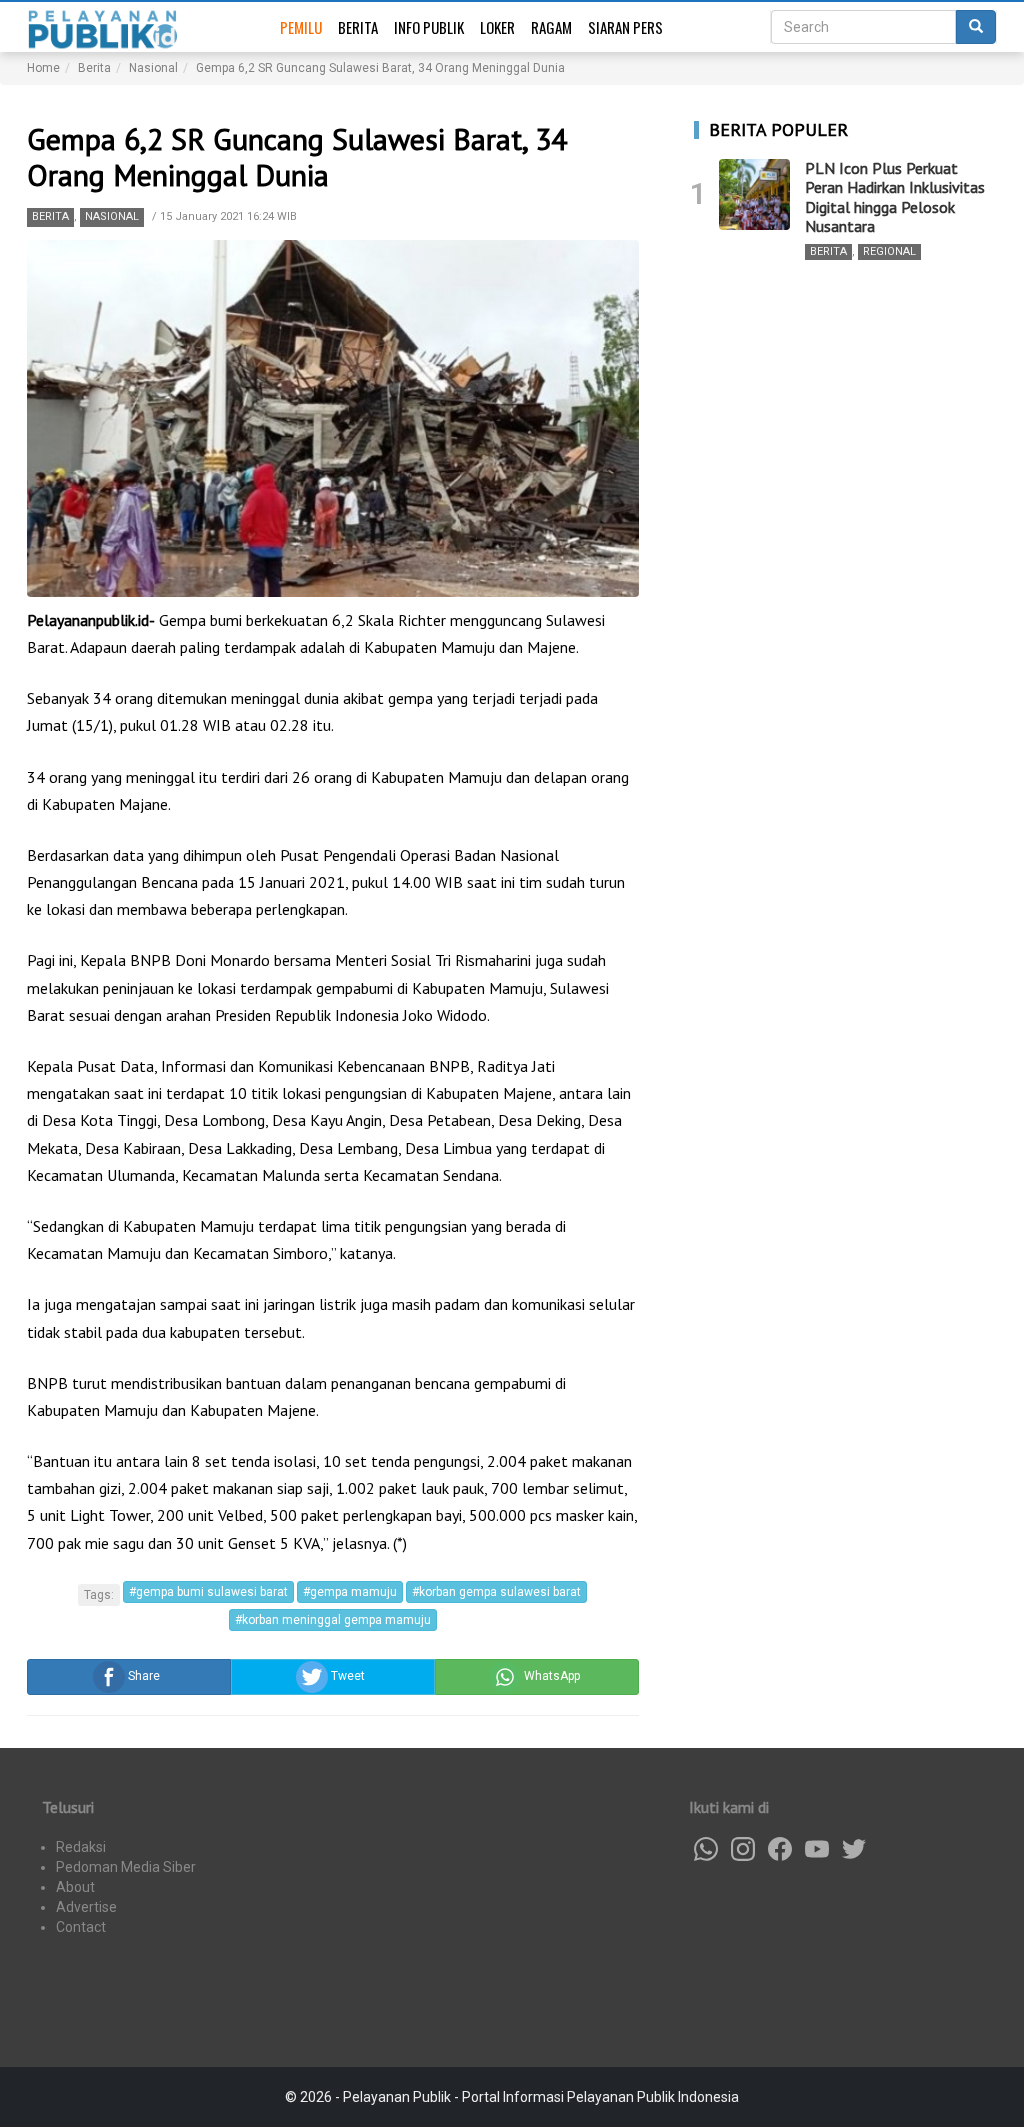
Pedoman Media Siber (126, 1867)
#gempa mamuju (350, 1592)
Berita (358, 27)
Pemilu (301, 27)
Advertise (86, 1907)
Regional (889, 251)
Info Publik (429, 27)
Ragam (551, 27)
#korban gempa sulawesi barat (496, 1592)
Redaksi (81, 1847)
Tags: (99, 1595)
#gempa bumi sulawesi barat (208, 1592)
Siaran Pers (625, 27)
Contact (81, 1927)
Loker (497, 27)
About (75, 1887)
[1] (754, 194)
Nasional (112, 216)
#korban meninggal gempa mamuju (333, 1620)
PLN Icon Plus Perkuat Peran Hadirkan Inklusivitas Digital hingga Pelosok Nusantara (895, 197)
